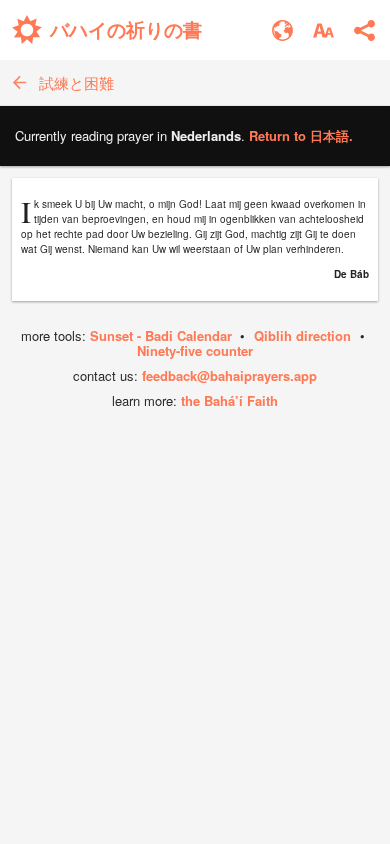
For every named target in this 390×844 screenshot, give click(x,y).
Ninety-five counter (195, 350)
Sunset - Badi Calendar (161, 335)
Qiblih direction (302, 335)
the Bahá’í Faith (229, 400)
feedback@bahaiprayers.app (229, 375)
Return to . (301, 135)
